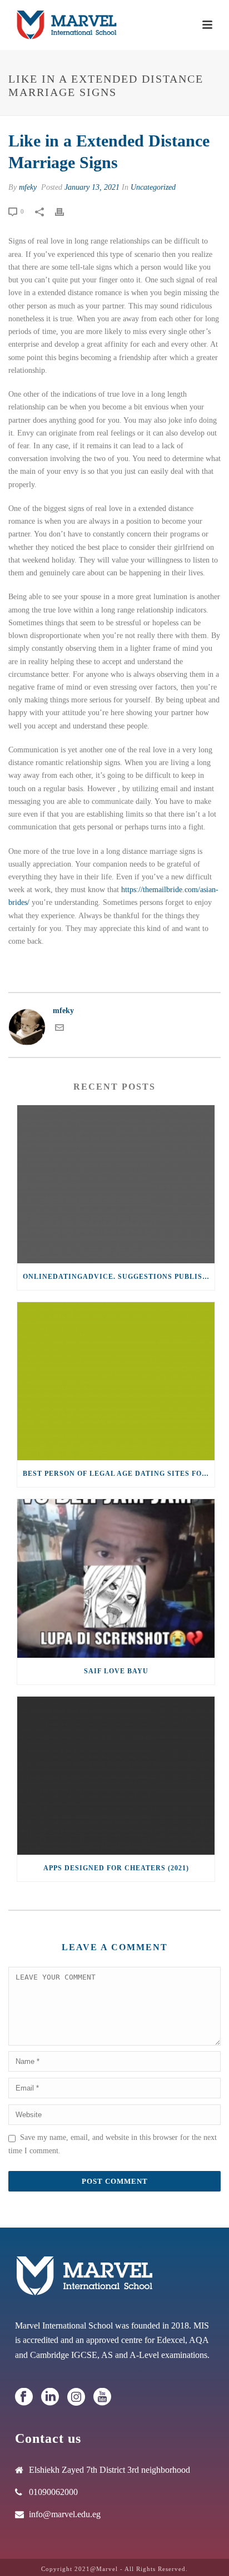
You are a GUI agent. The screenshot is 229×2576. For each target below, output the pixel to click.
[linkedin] (50, 2398)
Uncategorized (153, 187)
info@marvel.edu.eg (65, 2514)
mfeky (28, 187)
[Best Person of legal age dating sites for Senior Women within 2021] (116, 1381)
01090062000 (53, 2492)
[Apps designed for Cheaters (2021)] (116, 1776)
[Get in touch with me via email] (59, 1029)
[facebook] (24, 2398)
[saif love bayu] (116, 1578)
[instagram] (76, 2398)
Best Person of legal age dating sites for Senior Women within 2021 (119, 1474)
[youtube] (102, 2398)
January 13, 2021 (92, 187)
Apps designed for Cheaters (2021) (116, 1868)
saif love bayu (116, 1671)
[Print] (65, 211)
